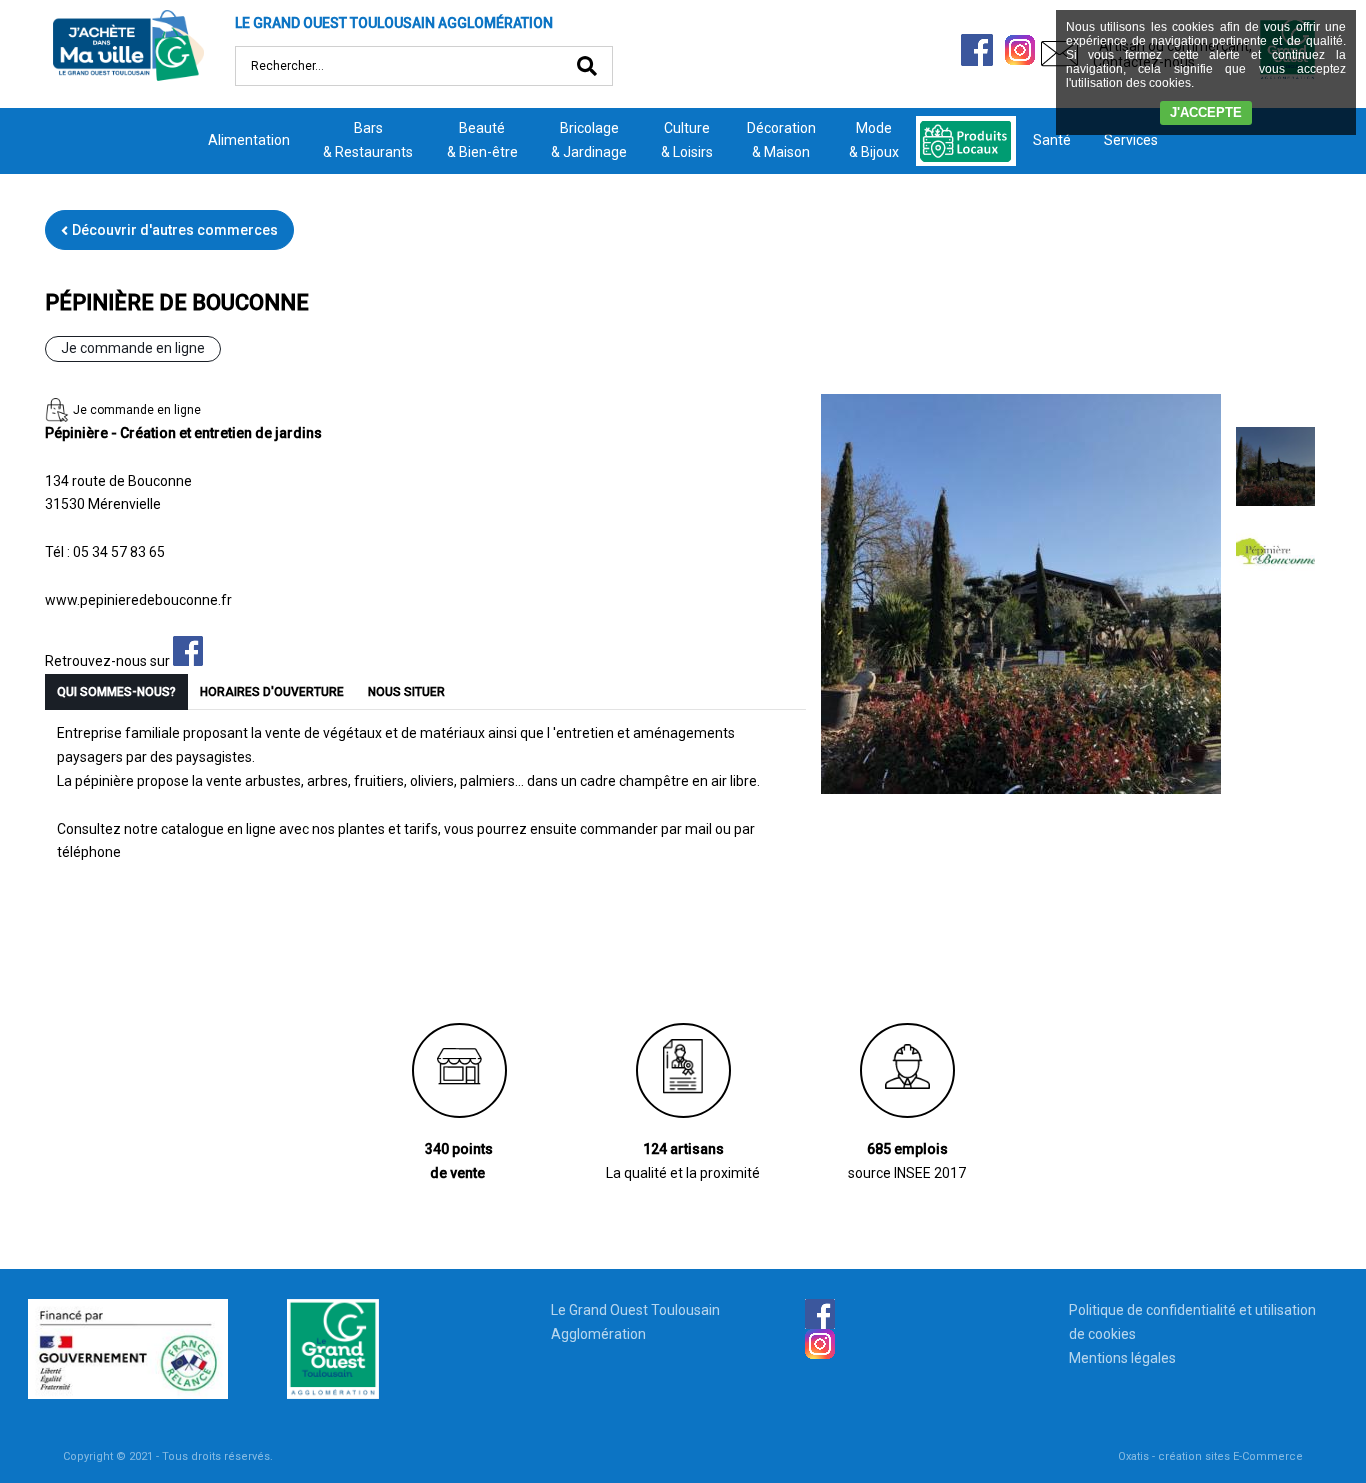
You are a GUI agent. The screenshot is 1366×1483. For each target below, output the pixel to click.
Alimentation (249, 140)
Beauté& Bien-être (482, 140)
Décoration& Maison (781, 140)
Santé (1052, 140)
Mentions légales (1122, 1358)
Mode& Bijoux (874, 140)
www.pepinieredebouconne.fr (138, 600)
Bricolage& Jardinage (589, 140)
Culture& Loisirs (687, 140)
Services (1131, 140)
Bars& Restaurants (368, 140)
